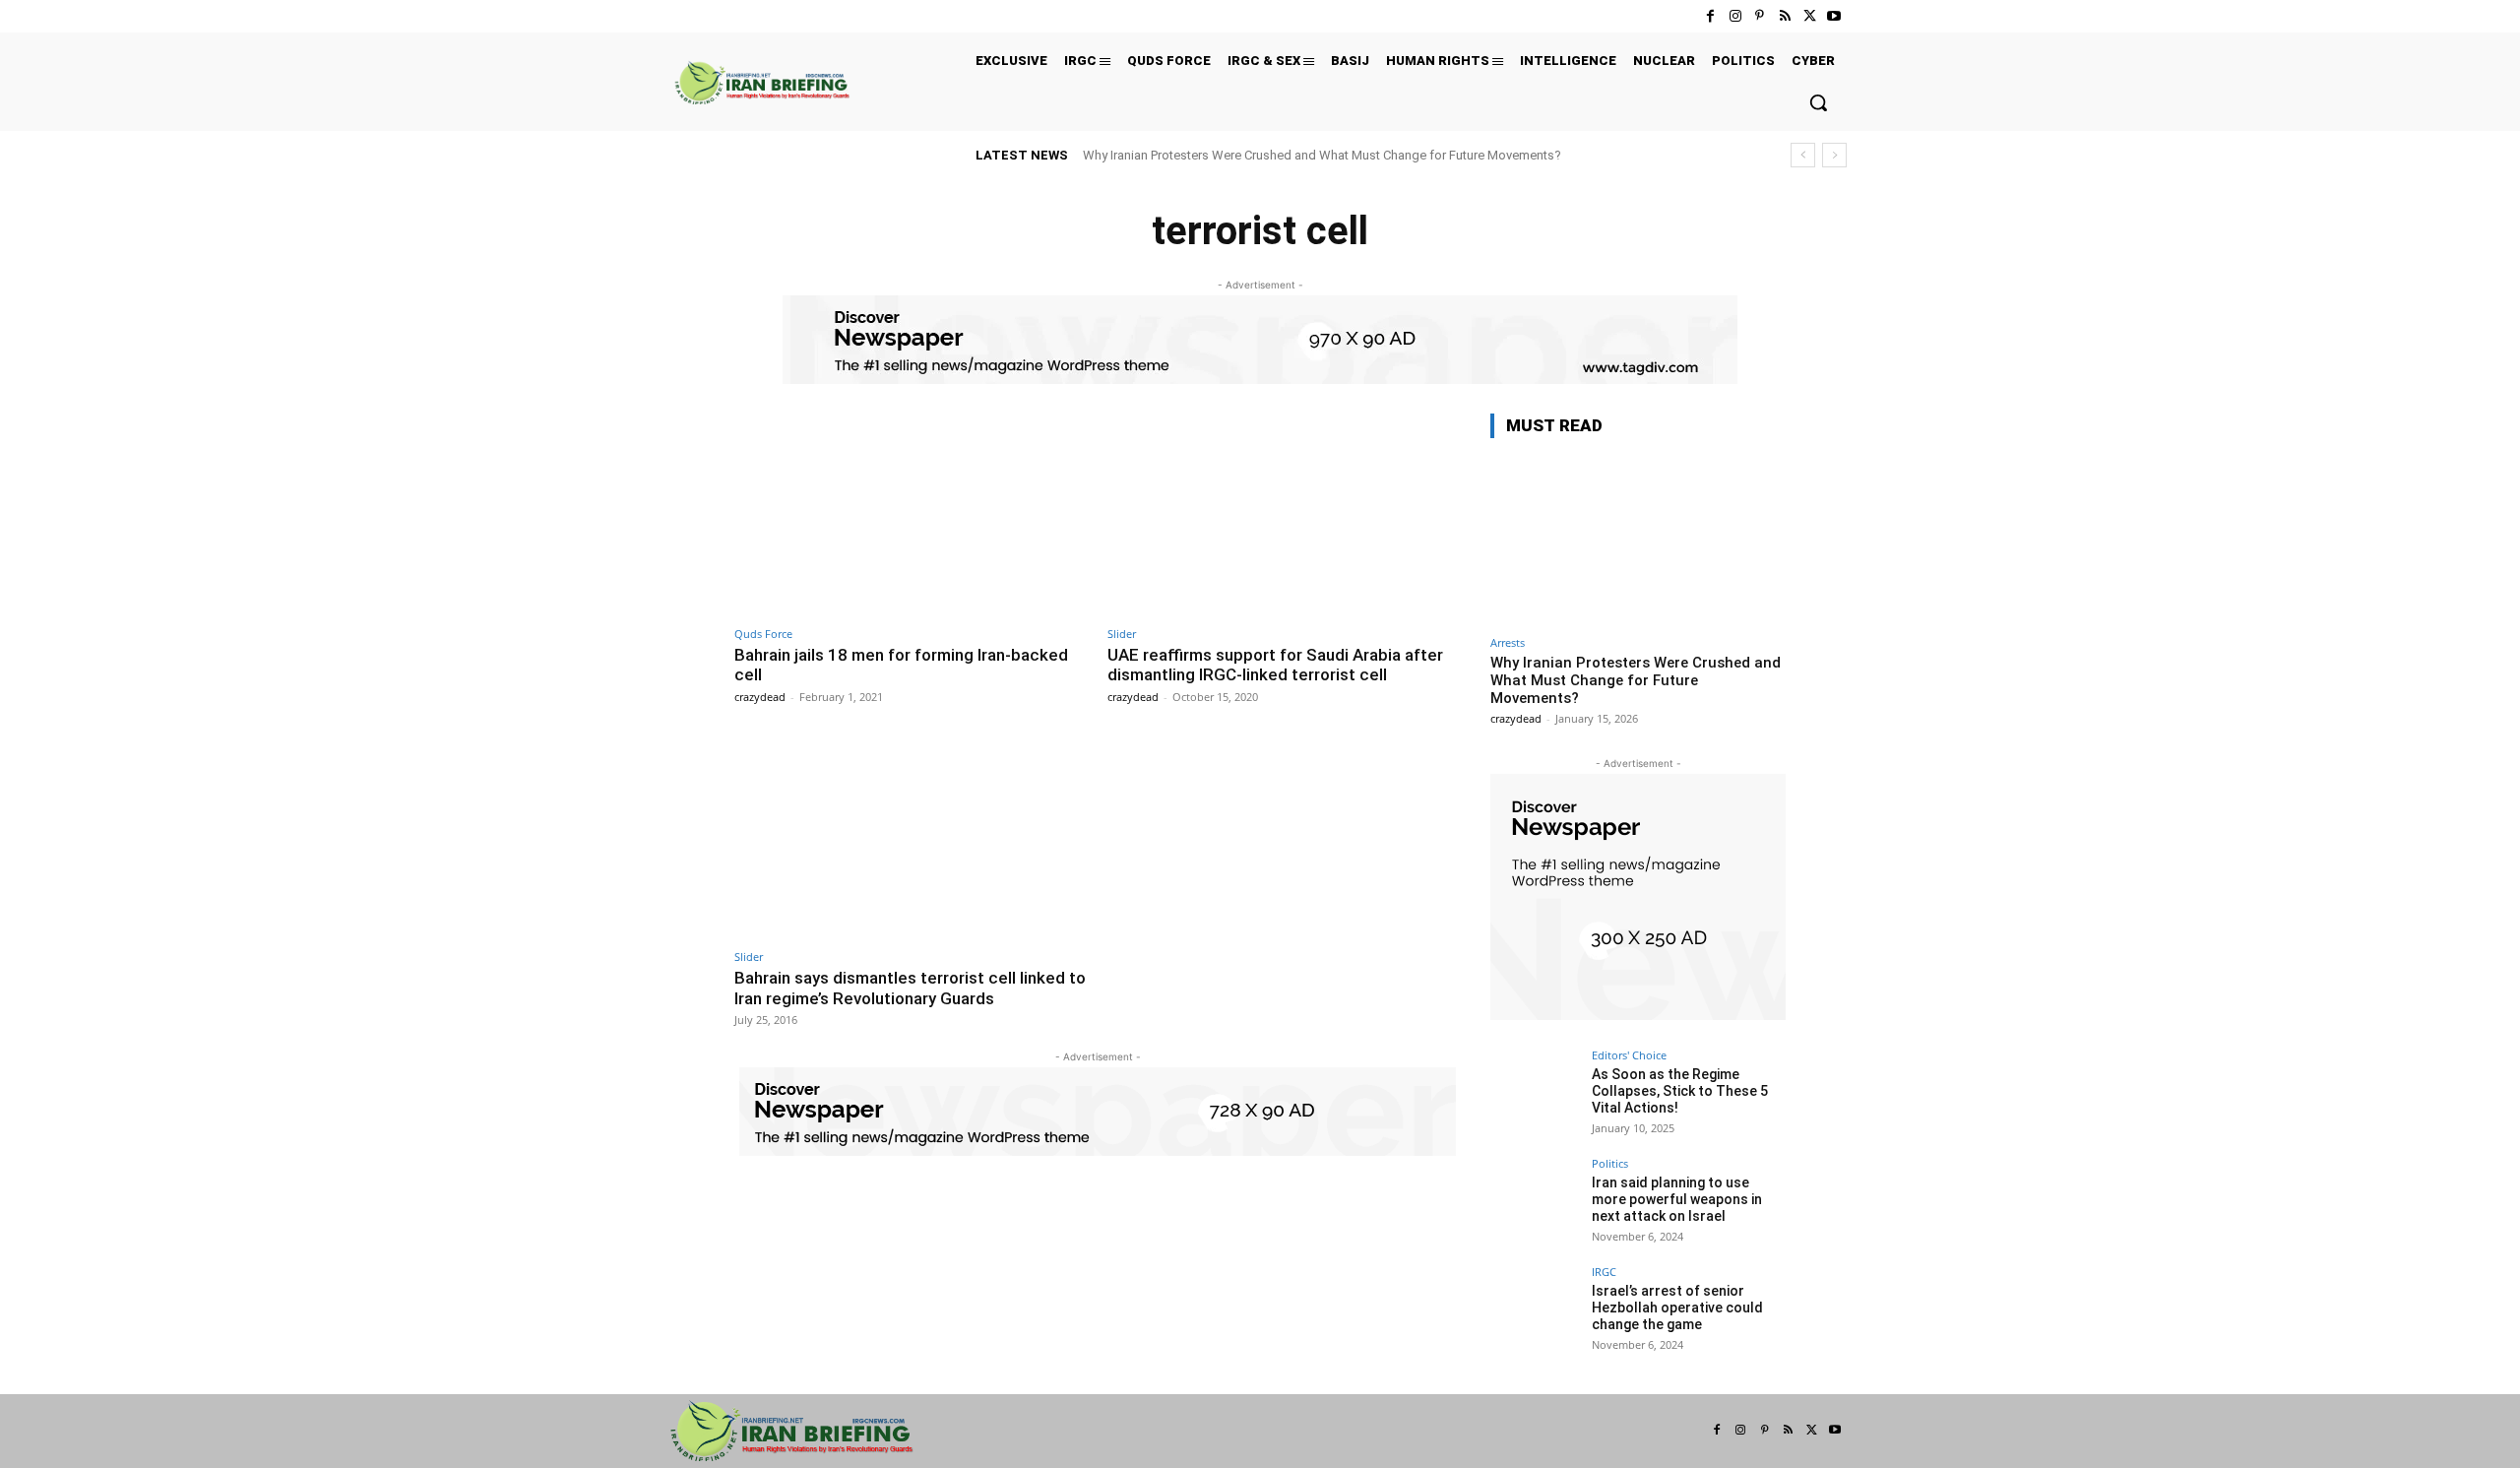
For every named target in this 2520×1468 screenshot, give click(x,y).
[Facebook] (1710, 16)
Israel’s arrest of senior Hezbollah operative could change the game (1677, 1308)
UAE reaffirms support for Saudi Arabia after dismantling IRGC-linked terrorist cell (1275, 665)
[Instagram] (1735, 16)
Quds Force (763, 634)
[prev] (1803, 155)
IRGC (1604, 1272)
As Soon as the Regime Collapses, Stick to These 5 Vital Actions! (1680, 1091)
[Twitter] (1810, 16)
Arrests (1508, 642)
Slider (1122, 634)
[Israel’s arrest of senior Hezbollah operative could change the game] (1535, 1310)
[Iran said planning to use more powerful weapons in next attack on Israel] (1535, 1202)
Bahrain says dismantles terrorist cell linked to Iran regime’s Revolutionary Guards (910, 988)
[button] (1818, 102)
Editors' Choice (1629, 1055)
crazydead (760, 697)
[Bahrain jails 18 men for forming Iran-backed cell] (911, 514)
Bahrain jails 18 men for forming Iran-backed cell (901, 665)
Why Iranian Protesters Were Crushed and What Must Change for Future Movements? (1322, 155)
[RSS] (1784, 16)
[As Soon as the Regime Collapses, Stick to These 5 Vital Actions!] (1535, 1094)
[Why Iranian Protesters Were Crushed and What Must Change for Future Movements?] (1638, 540)
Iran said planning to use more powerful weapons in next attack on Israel (1677, 1199)
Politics (1610, 1163)
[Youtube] (1834, 16)
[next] (1834, 155)
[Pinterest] (1760, 16)
